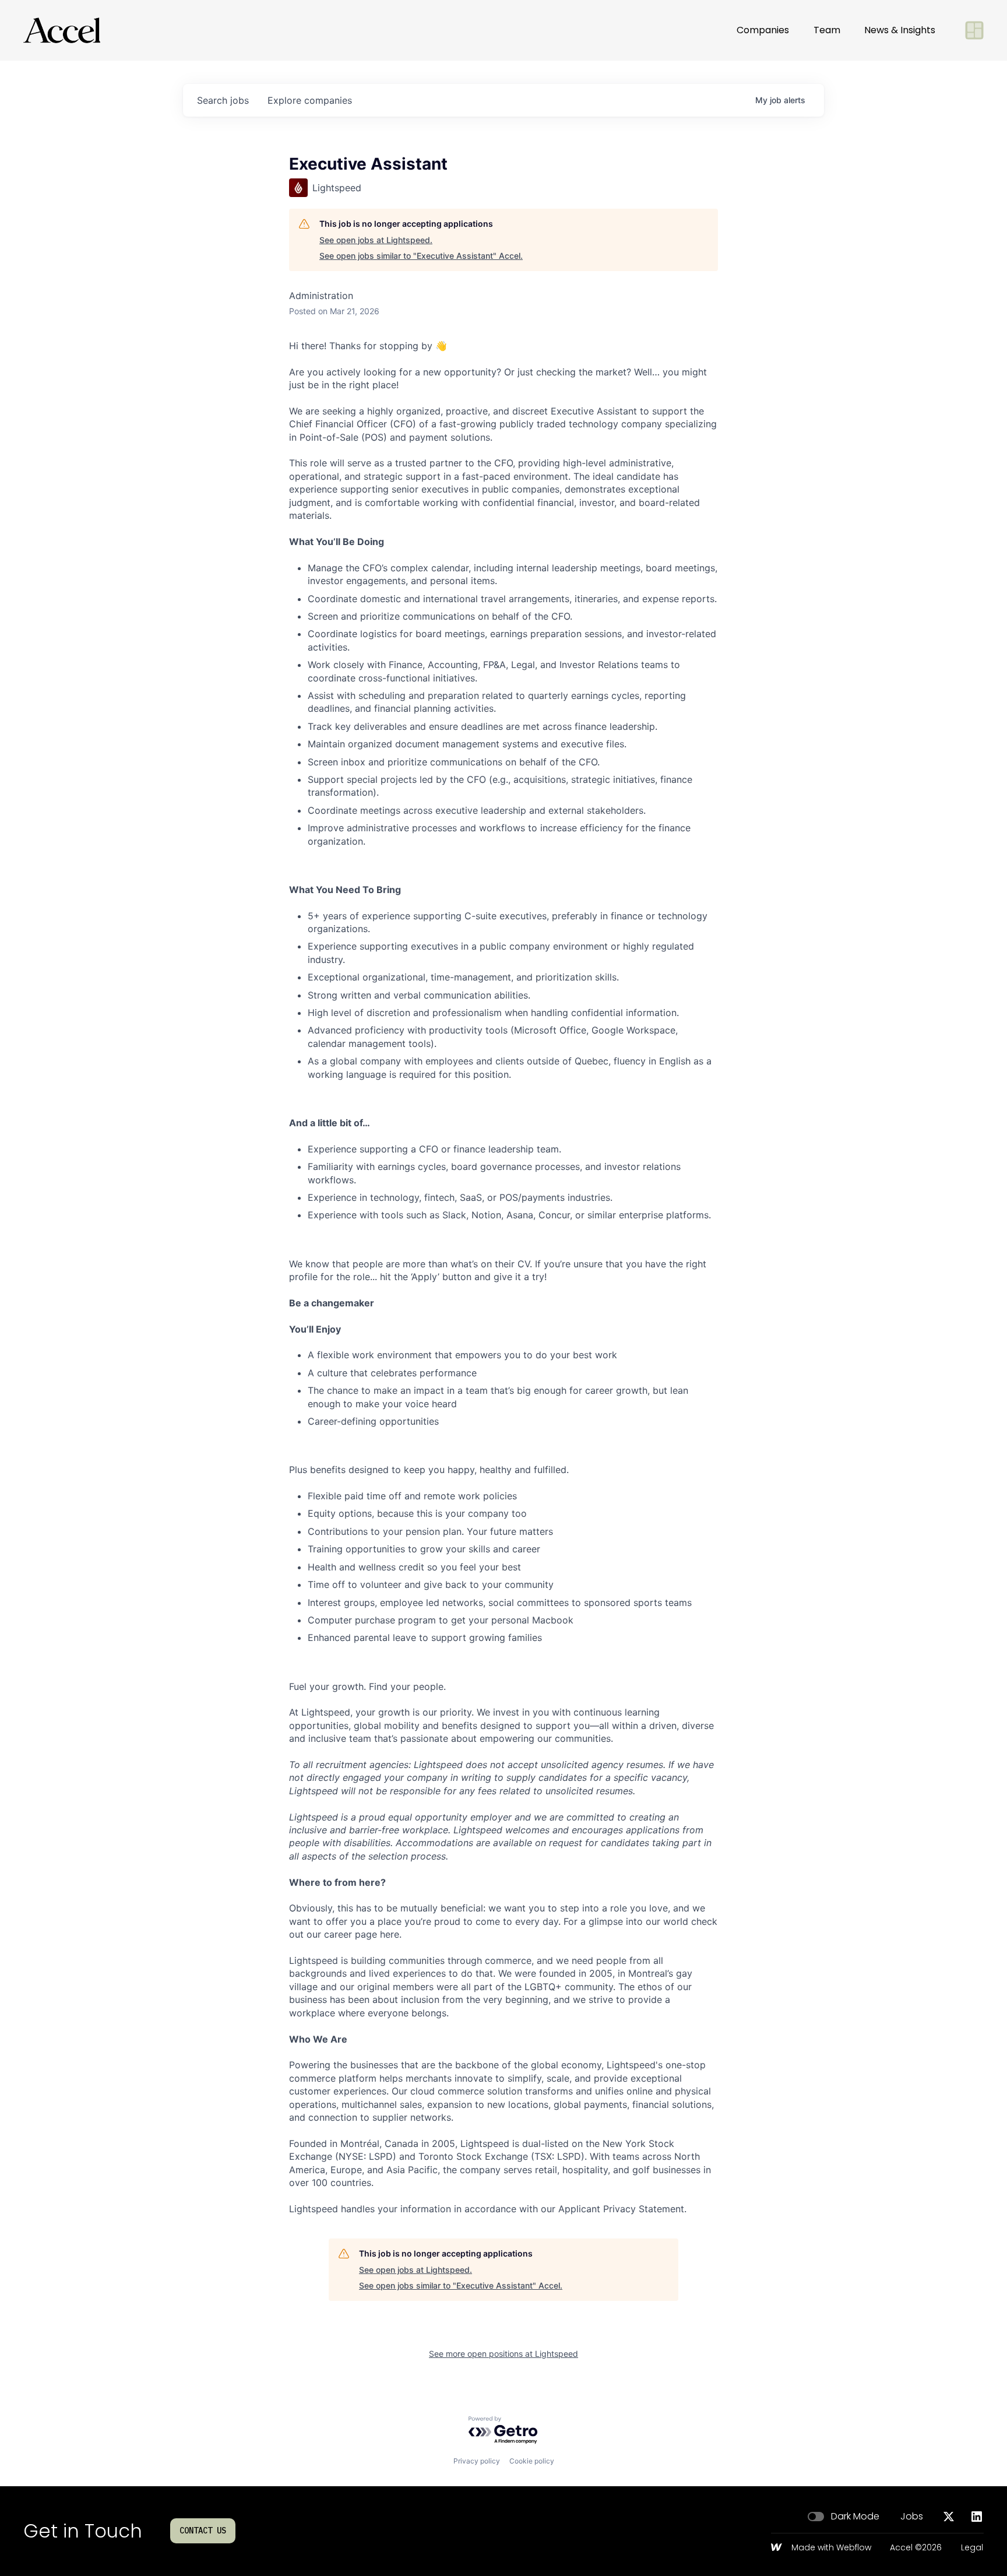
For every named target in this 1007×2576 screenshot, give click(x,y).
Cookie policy (532, 2461)
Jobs (912, 2517)
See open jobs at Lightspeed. (376, 240)
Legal (972, 2548)
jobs (223, 100)
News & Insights (900, 30)
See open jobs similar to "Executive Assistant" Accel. (421, 256)
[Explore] (974, 30)
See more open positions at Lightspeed (503, 2354)
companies (310, 100)
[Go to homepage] (62, 30)
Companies (763, 30)
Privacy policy (477, 2461)
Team (827, 30)
